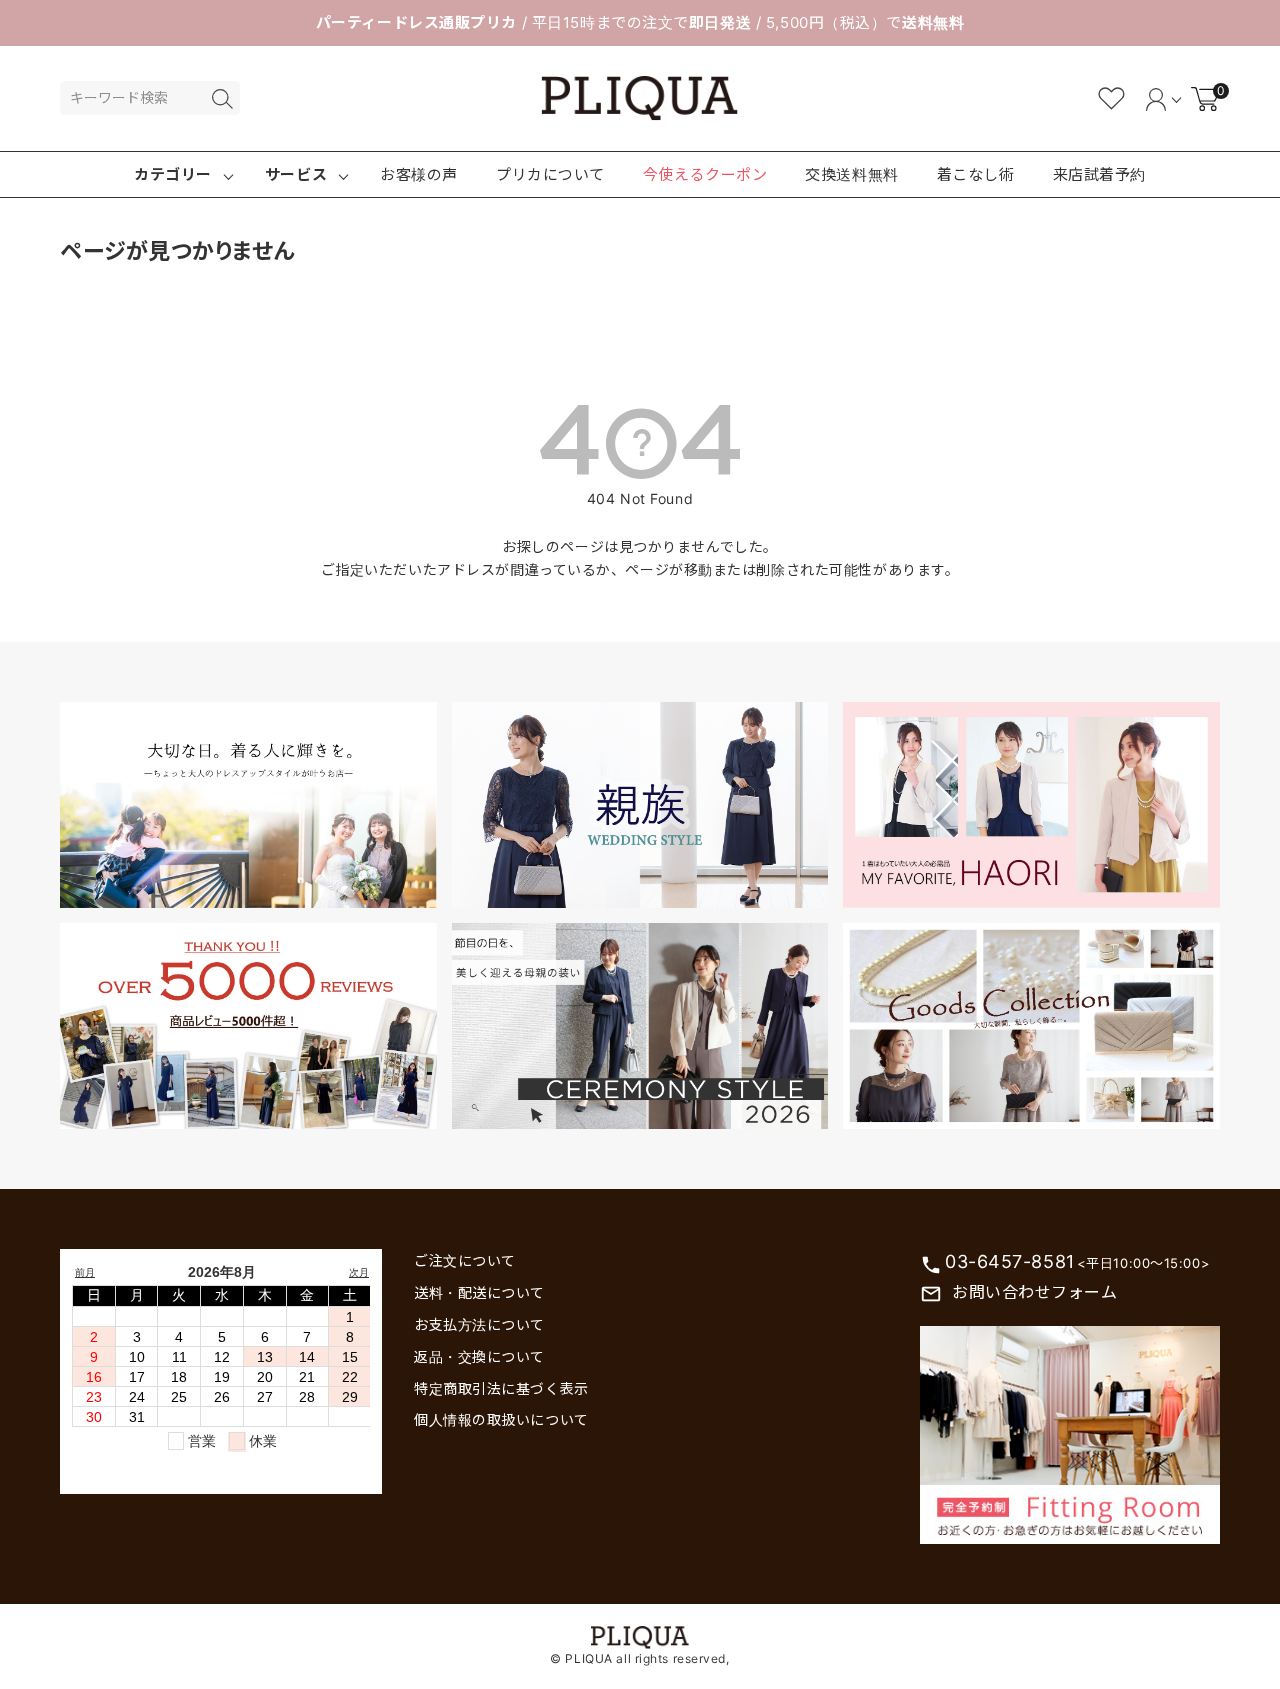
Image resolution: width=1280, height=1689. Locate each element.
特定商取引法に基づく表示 (501, 1388)
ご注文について (465, 1260)
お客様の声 (419, 174)
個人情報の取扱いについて (501, 1419)
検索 (222, 99)
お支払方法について (479, 1324)
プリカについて (550, 174)
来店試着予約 (1099, 174)
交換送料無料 (851, 174)
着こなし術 (976, 174)
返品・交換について (479, 1356)
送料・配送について (479, 1292)
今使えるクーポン (705, 174)
